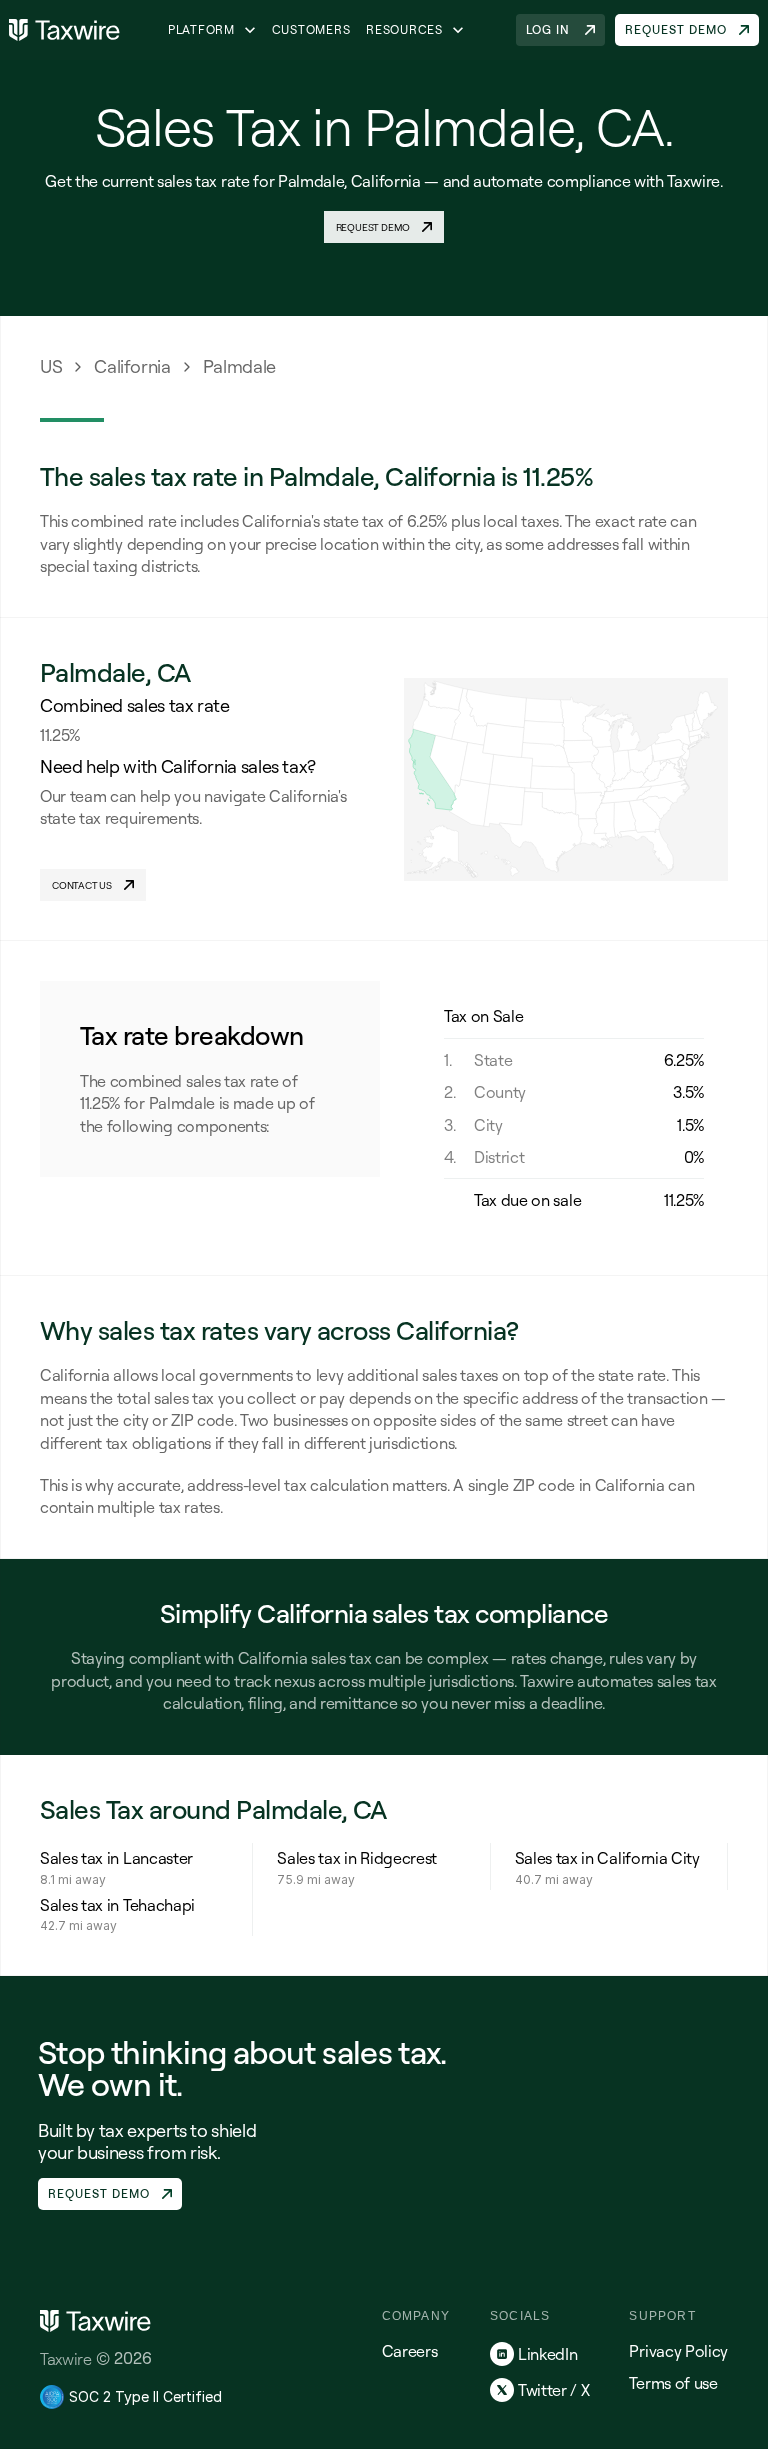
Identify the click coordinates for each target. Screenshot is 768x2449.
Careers (410, 2351)
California (132, 366)
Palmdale (239, 366)
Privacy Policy (678, 2351)
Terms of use (673, 2383)
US (51, 366)
